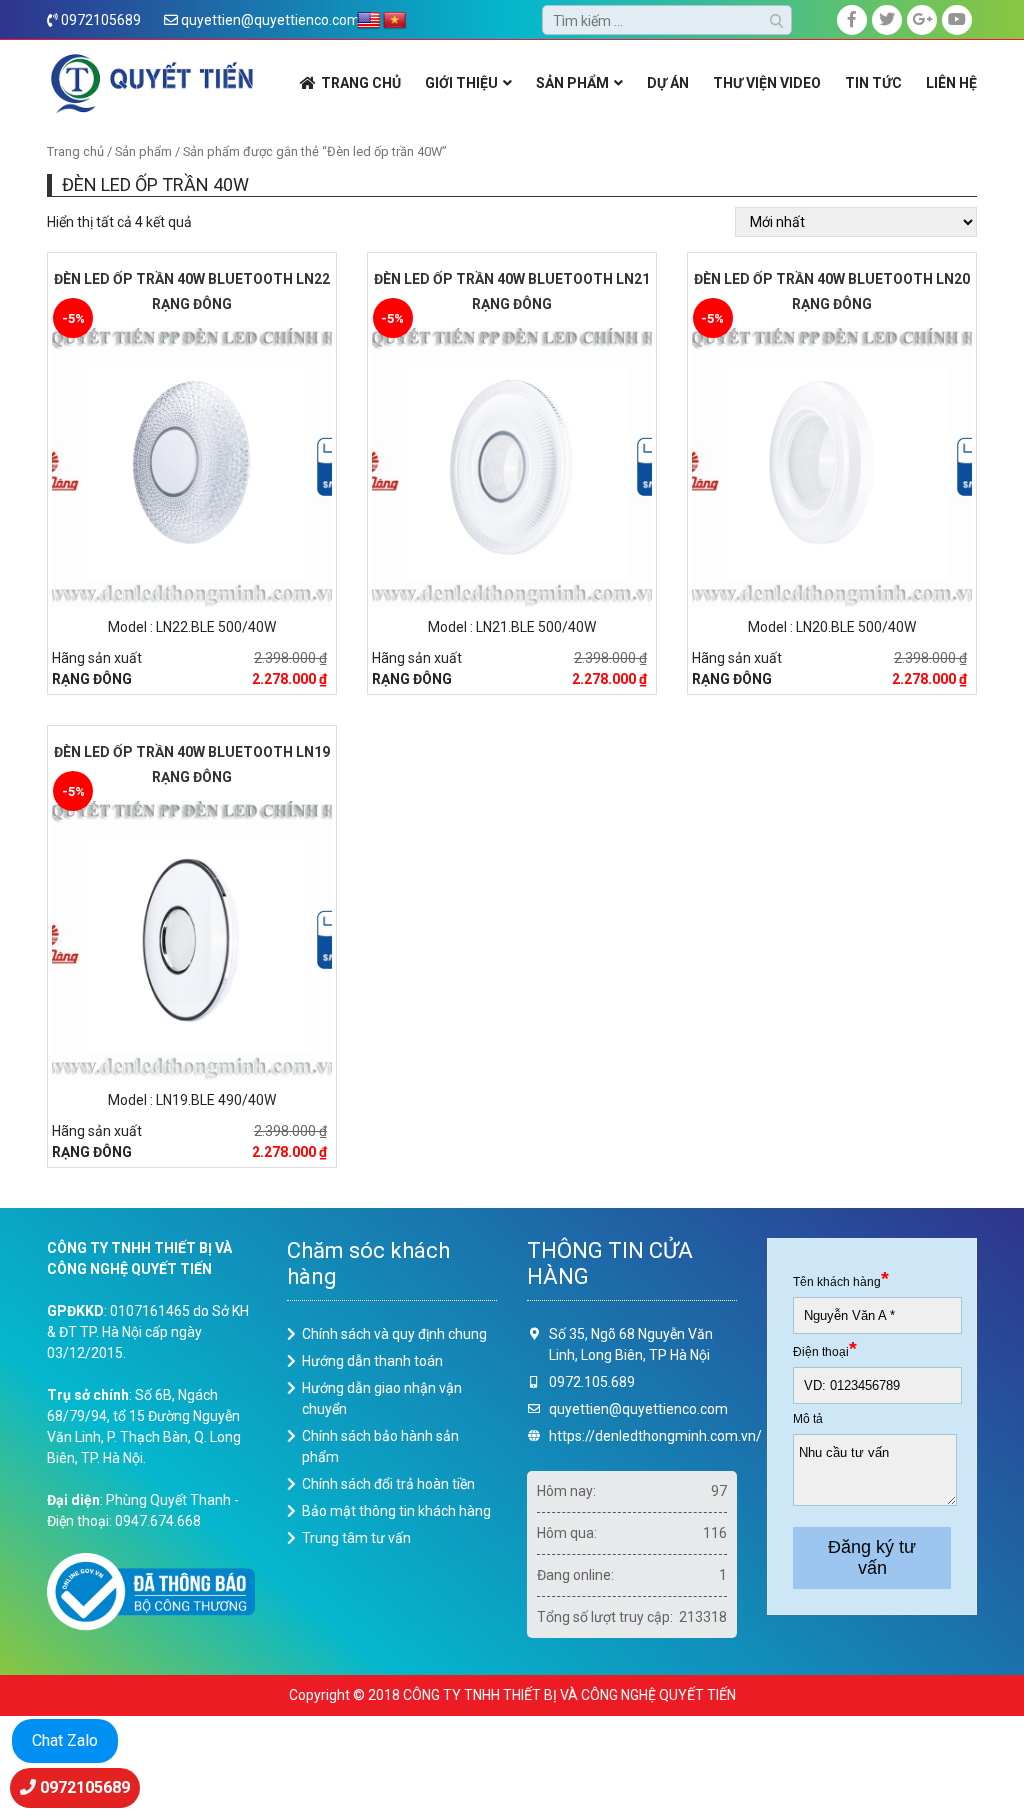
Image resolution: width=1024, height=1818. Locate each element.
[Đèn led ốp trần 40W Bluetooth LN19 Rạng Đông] (192, 938)
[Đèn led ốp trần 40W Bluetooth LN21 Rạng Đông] (512, 465)
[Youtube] (957, 20)
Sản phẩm (143, 151)
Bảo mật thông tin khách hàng (396, 1511)
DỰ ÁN (668, 83)
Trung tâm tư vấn (356, 1538)
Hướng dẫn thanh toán (372, 1361)
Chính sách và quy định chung (394, 1334)
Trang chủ (75, 151)
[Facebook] (852, 20)
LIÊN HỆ (951, 83)
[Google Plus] (922, 20)
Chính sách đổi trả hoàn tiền (388, 1484)
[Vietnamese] (395, 21)
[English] (369, 21)
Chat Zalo (65, 1740)
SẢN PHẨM (572, 83)
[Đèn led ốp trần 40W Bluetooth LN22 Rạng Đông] (192, 465)
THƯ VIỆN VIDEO (767, 83)
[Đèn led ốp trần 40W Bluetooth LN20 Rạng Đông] (832, 465)
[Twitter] (887, 20)
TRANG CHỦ (361, 83)
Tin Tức (873, 83)
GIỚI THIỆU (461, 83)
